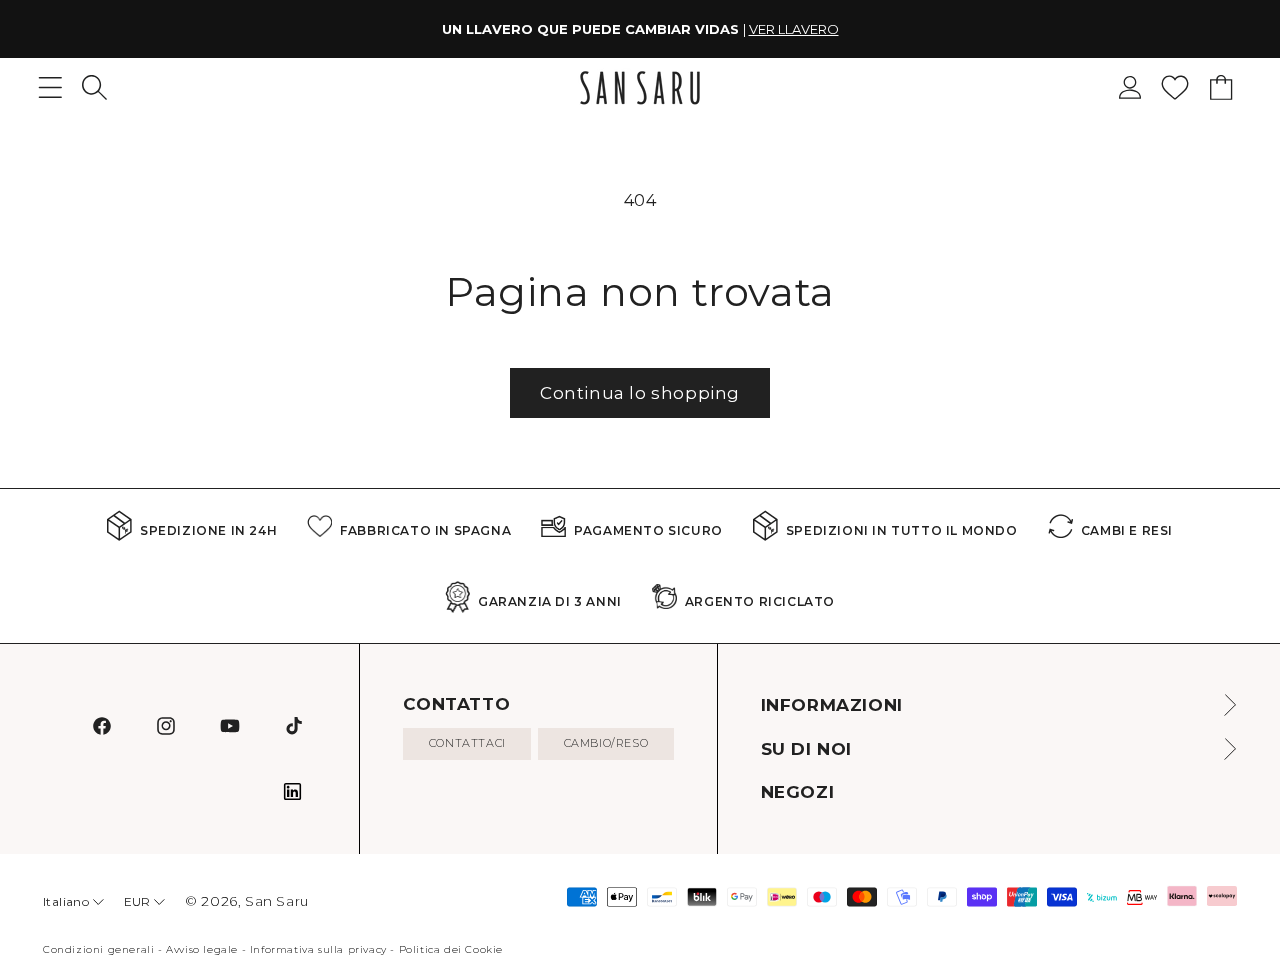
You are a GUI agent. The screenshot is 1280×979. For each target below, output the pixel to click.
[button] (94, 87)
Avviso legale (202, 949)
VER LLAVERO (794, 29)
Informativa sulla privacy (318, 949)
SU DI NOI (806, 749)
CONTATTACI (467, 743)
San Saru (277, 901)
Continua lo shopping (640, 393)
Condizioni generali (98, 949)
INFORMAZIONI (832, 705)
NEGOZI (798, 792)
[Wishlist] (1175, 87)
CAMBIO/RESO (606, 743)
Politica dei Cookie (451, 949)
